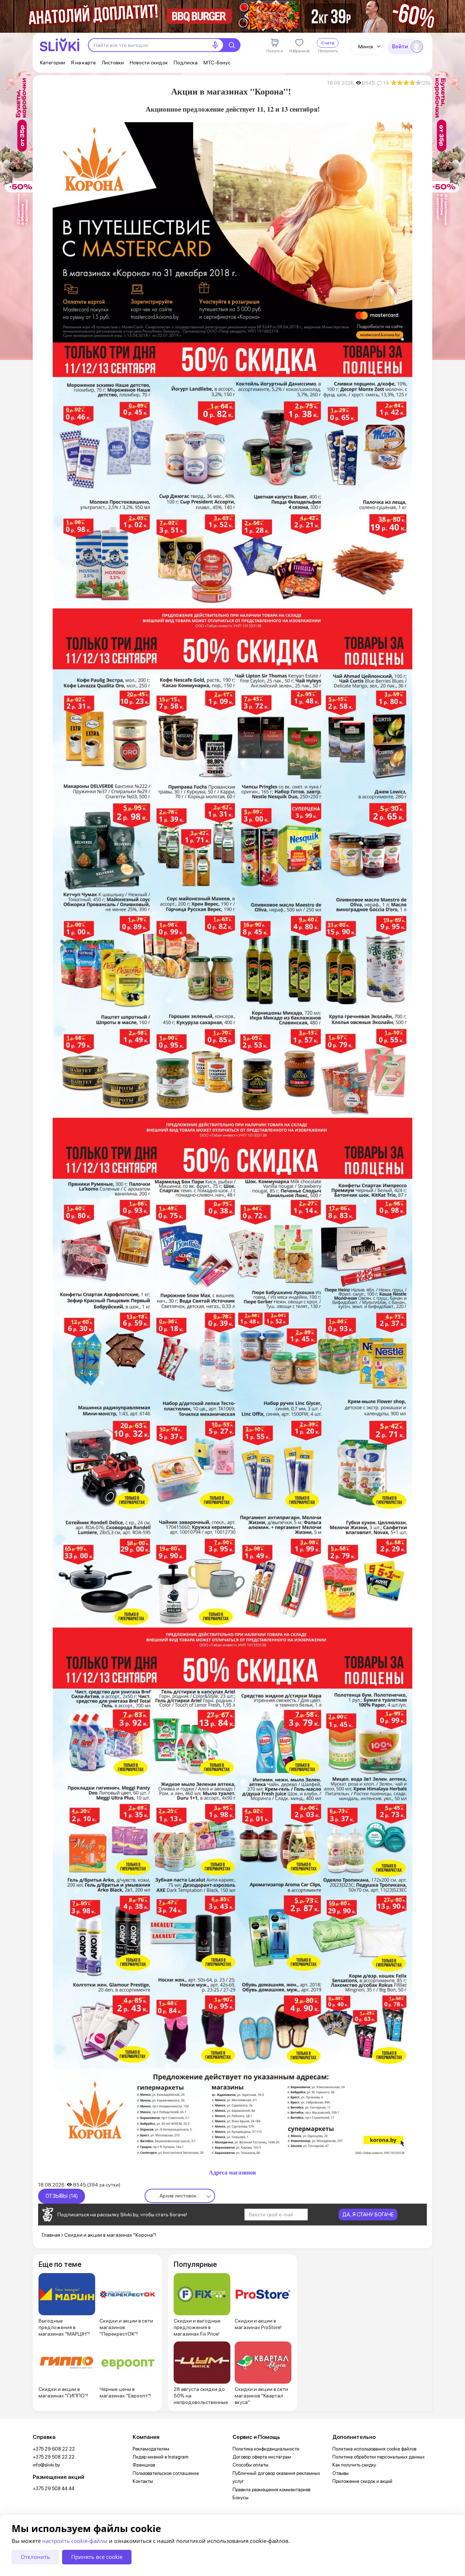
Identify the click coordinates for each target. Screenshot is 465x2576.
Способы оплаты (250, 2465)
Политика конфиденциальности (266, 2449)
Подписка (186, 63)
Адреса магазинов (232, 2172)
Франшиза (144, 2465)
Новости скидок (149, 63)
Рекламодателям (151, 2449)
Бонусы (240, 2498)
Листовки (113, 63)
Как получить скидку (354, 2465)
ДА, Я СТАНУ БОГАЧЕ (368, 2215)
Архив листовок (178, 2196)
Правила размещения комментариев (271, 2490)
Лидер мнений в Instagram (161, 2457)
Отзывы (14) (62, 2196)
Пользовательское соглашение (166, 2473)
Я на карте (83, 63)
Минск (366, 47)
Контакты (143, 2481)
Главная (51, 2235)
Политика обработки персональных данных (379, 2457)
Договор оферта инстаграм (262, 2457)
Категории (52, 63)
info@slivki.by (46, 2465)
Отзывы (341, 2473)
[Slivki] (60, 45)
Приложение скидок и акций (362, 2481)
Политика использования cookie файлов (374, 2449)
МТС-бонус (217, 63)
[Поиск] (232, 45)
